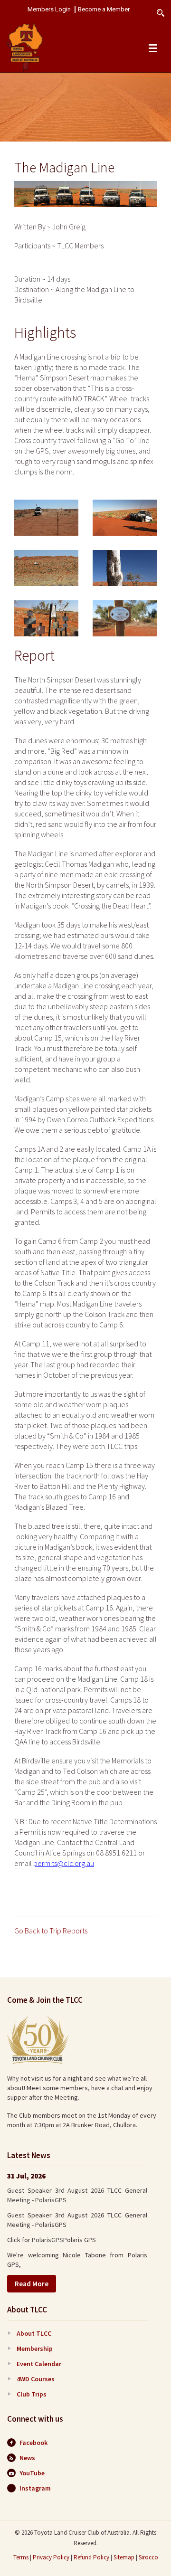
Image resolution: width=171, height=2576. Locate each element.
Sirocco (148, 2557)
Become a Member (104, 9)
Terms (21, 2557)
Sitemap (124, 2557)
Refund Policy (91, 2557)
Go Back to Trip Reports (51, 1931)
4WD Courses (36, 2379)
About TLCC (34, 2333)
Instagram (35, 2488)
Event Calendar (39, 2364)
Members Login (49, 9)
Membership (35, 2349)
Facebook (33, 2443)
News (27, 2458)
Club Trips (32, 2394)
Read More (32, 2284)
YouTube (32, 2473)
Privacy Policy (51, 2557)
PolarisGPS (47, 2240)
